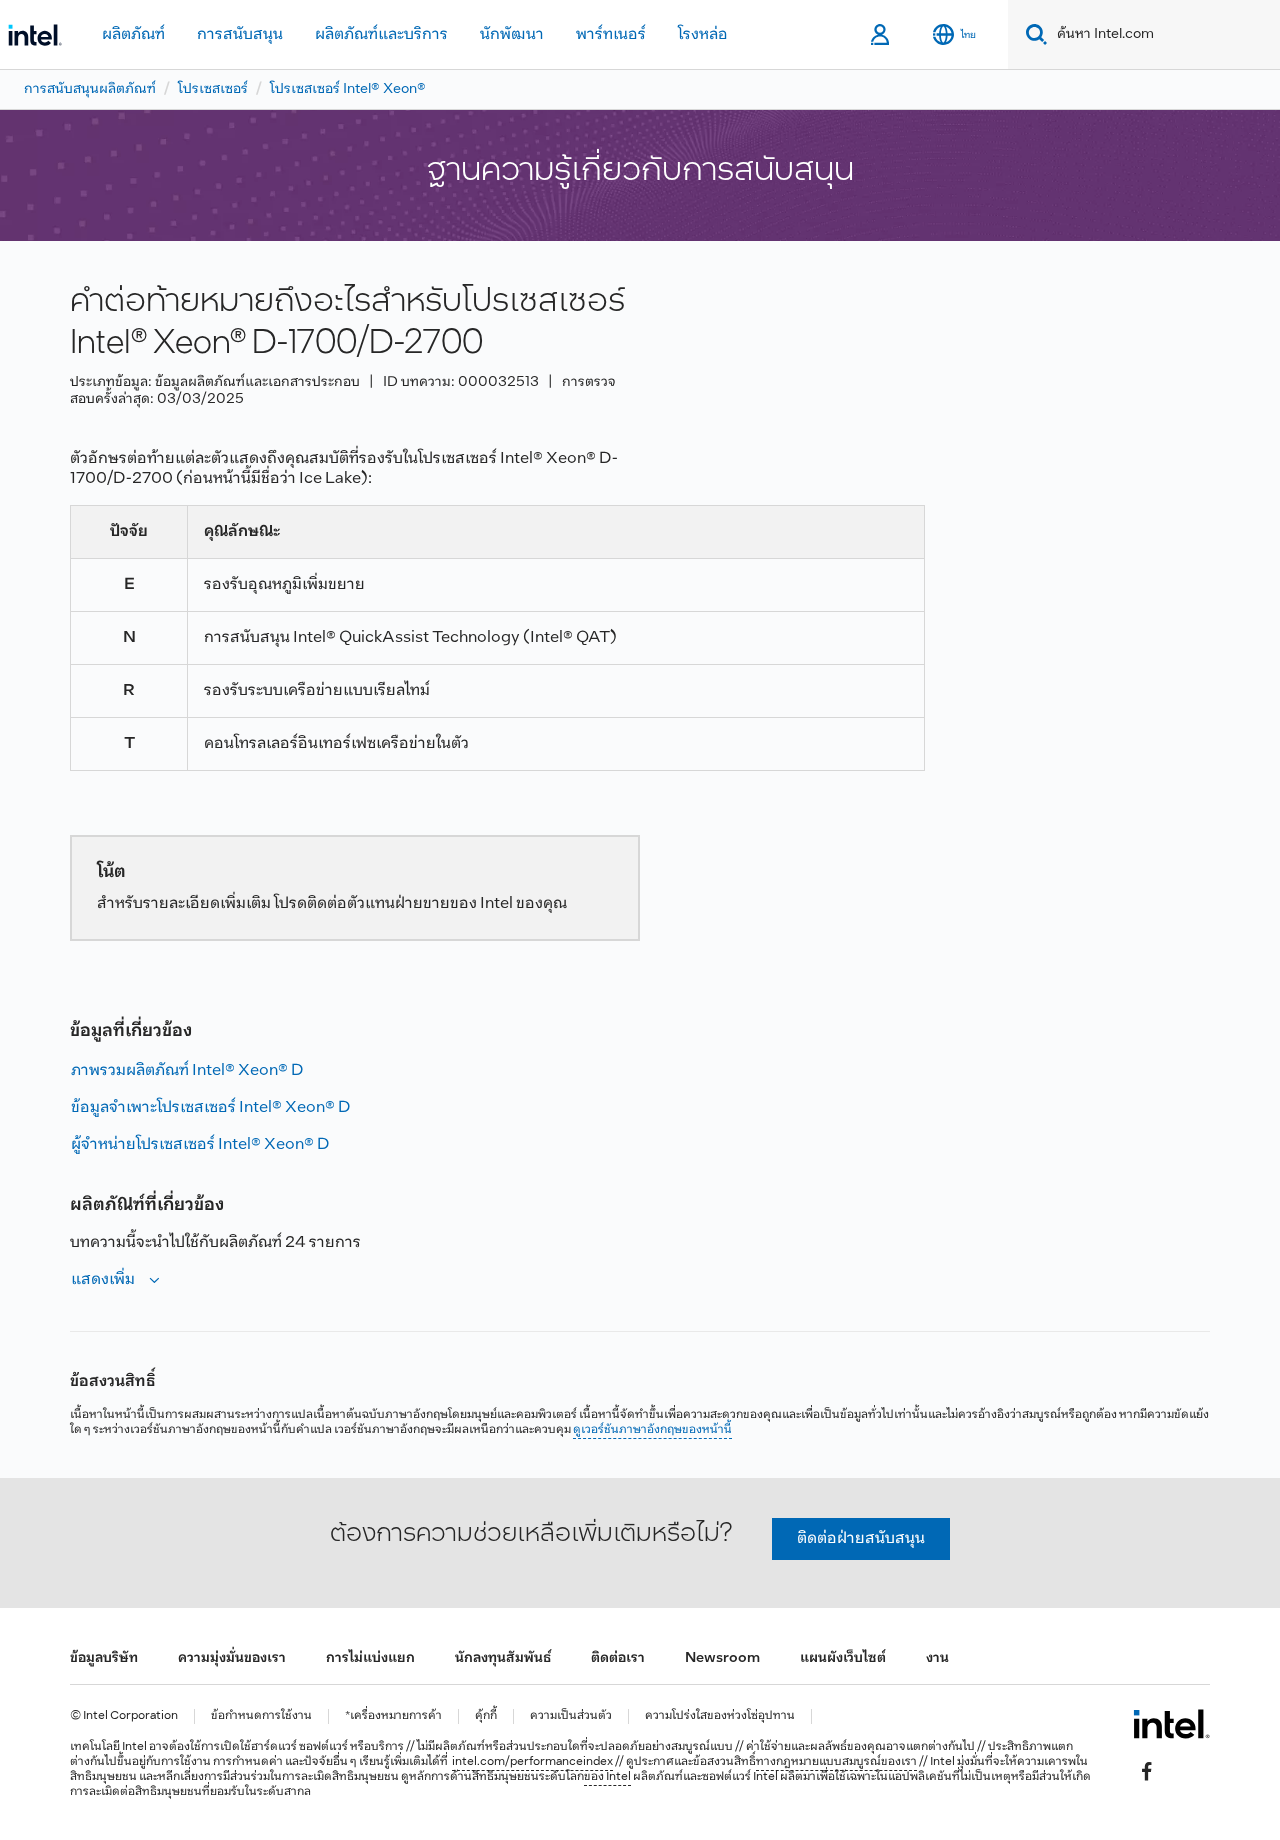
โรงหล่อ (703, 34)
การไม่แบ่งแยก (370, 1658)
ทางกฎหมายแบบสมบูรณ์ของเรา (836, 1762)
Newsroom (722, 1658)
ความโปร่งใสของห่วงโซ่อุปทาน (720, 1716)
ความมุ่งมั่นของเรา (232, 1658)
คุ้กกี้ (486, 1716)
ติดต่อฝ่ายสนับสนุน (861, 1538)
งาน (937, 1658)
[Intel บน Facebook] (1147, 1771)
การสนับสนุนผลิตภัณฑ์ (90, 89)
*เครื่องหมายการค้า (393, 1716)
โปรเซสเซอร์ (213, 89)
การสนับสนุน (240, 34)
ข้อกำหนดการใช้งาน (261, 1716)
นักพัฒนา (512, 34)
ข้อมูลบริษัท (104, 1658)
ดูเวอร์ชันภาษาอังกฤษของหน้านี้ (652, 1430)
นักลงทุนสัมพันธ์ (503, 1658)
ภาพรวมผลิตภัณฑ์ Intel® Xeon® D (187, 1070)
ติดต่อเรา (618, 1658)
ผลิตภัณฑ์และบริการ (381, 34)
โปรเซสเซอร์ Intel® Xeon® (348, 89)
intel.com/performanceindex (532, 1762)
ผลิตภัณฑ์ (133, 34)
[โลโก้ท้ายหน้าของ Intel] (1171, 1724)
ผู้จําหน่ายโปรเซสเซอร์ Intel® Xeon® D (200, 1144)
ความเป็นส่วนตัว (571, 1716)
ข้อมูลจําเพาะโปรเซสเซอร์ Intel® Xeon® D (211, 1107)
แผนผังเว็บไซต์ (843, 1658)
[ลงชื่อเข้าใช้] (881, 35)
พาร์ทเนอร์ (611, 34)
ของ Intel (607, 1777)
